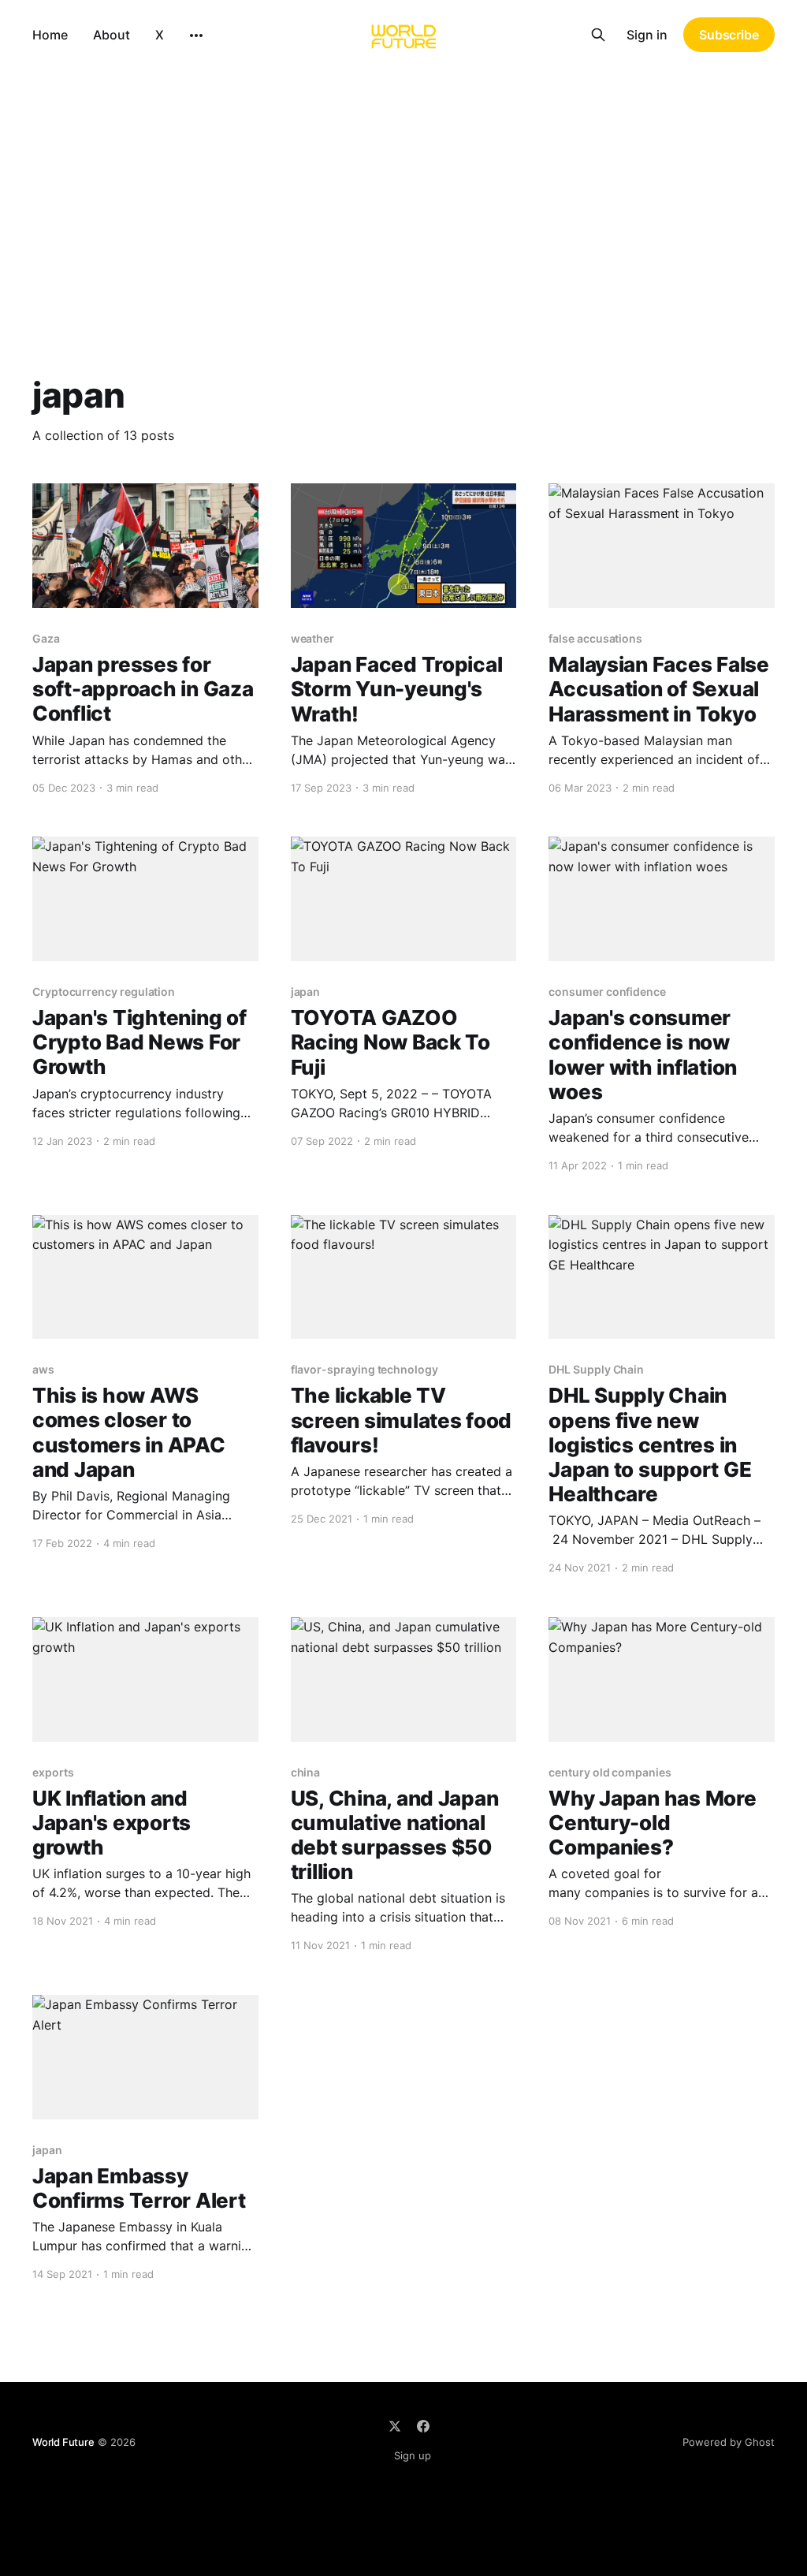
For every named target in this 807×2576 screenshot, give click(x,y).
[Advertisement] (403, 188)
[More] (196, 35)
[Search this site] (598, 35)
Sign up (413, 2455)
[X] (395, 2426)
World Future (63, 2442)
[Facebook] (423, 2426)
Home (50, 35)
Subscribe (729, 35)
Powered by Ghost (729, 2442)
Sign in (647, 35)
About (112, 35)
